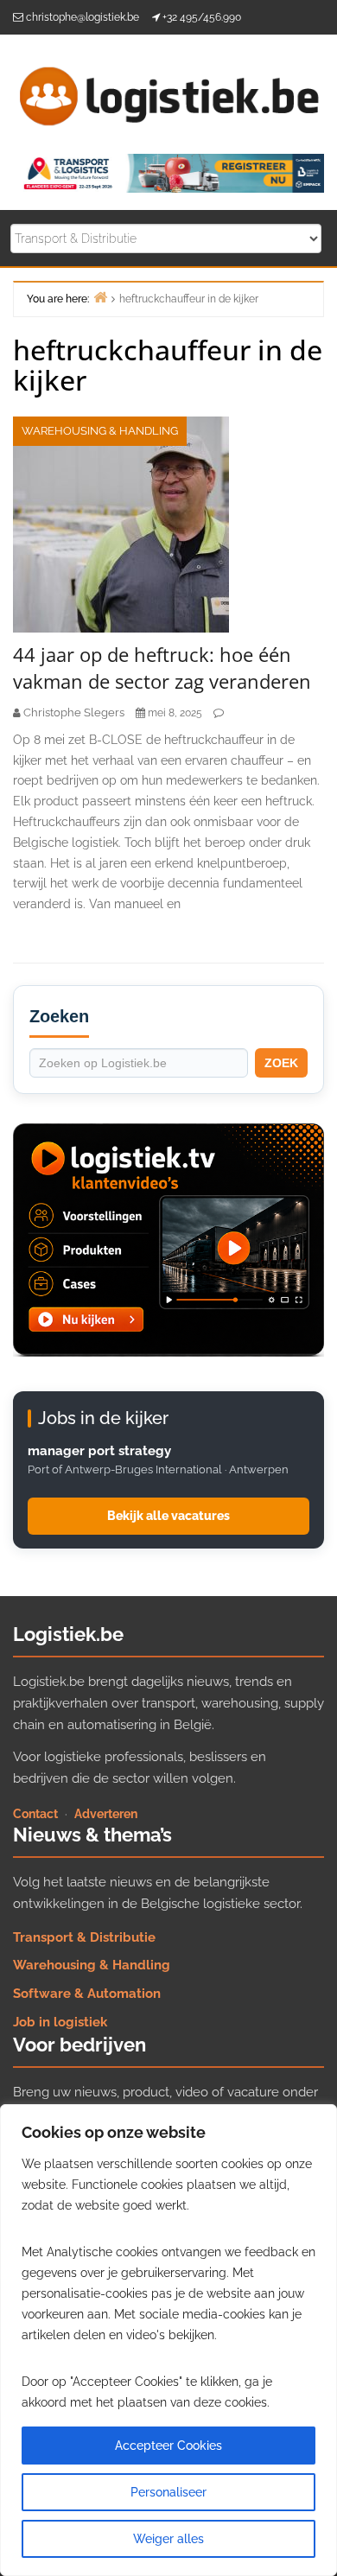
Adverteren (106, 1814)
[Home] (100, 297)
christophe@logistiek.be (83, 17)
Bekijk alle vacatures (168, 1516)
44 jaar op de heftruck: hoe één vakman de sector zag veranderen (162, 668)
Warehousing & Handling (100, 431)
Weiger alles (168, 2539)
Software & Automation (87, 1994)
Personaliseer (168, 2492)
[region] (168, 2340)
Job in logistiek (60, 2022)
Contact (35, 1814)
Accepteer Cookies (168, 2446)
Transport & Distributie (84, 1937)
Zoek (281, 1063)
